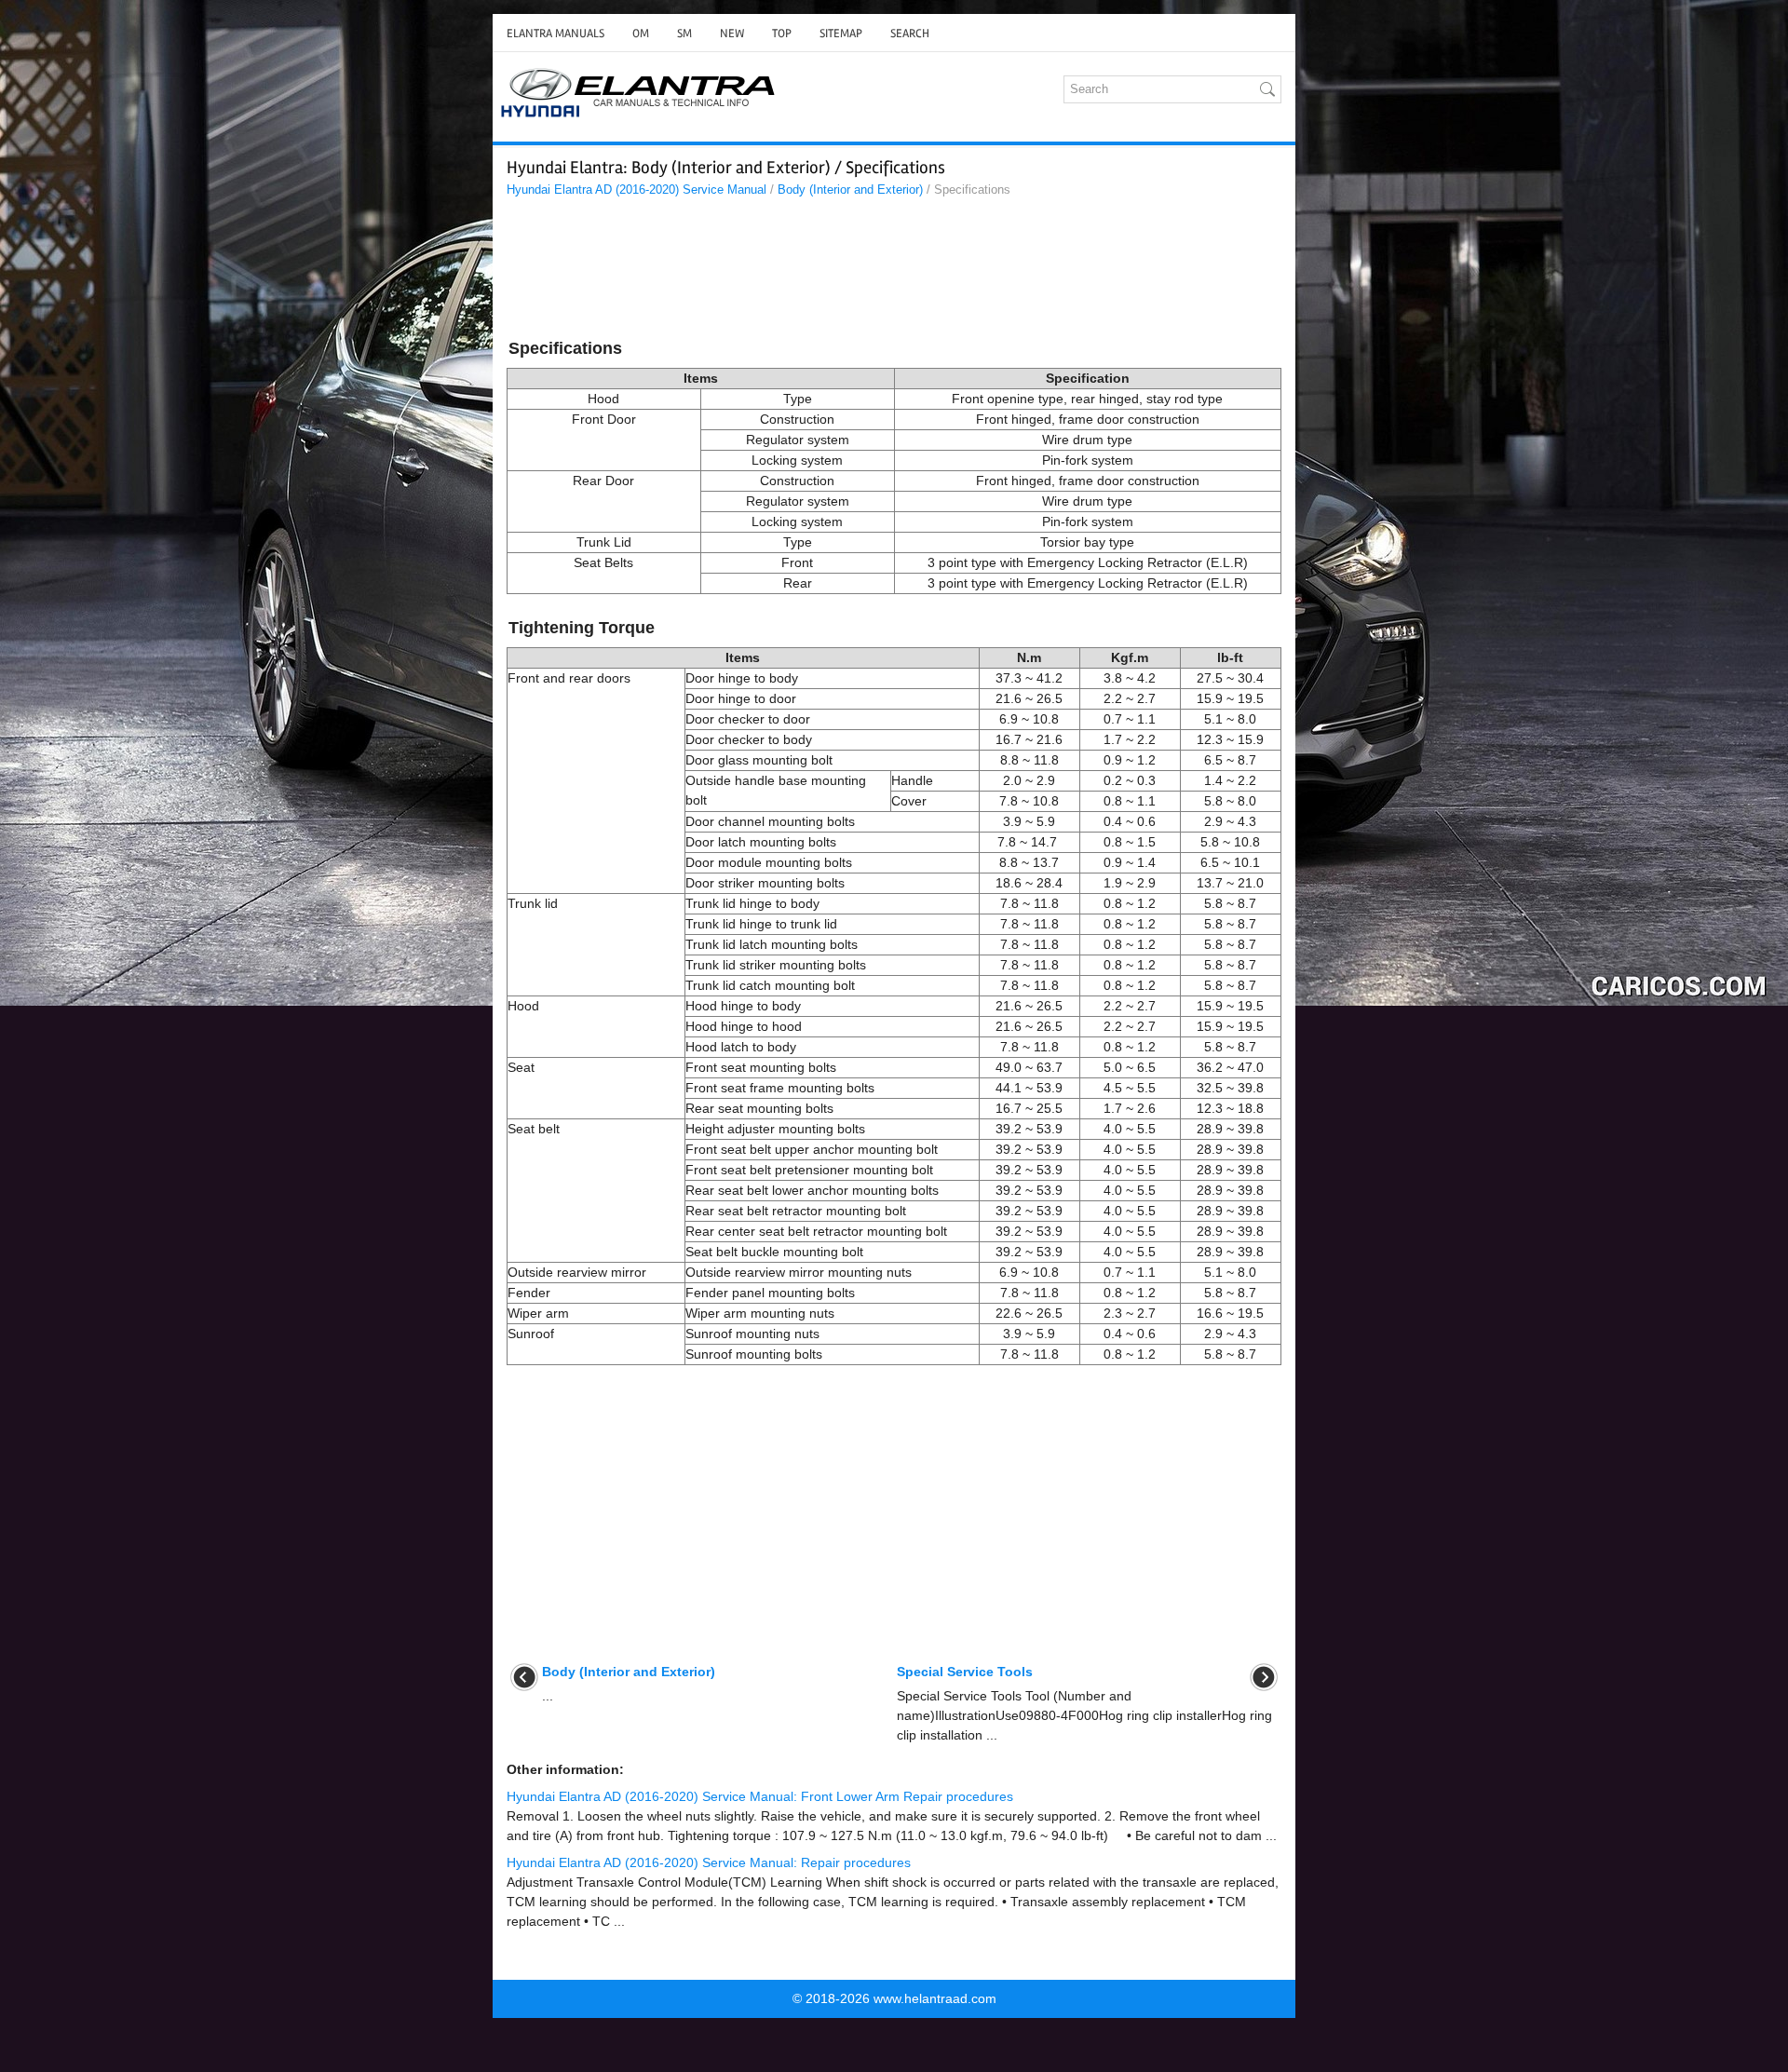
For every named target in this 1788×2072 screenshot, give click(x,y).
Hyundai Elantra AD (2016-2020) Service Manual (637, 190)
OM (641, 34)
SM (684, 34)
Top (782, 34)
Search (910, 34)
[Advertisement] (894, 271)
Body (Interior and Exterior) (850, 190)
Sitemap (841, 34)
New (732, 34)
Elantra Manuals (555, 34)
